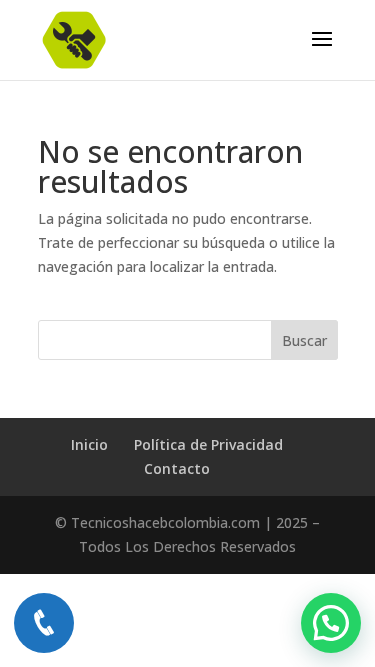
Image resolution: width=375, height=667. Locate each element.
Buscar (304, 340)
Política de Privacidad (208, 444)
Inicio (89, 444)
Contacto (177, 468)
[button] (331, 623)
